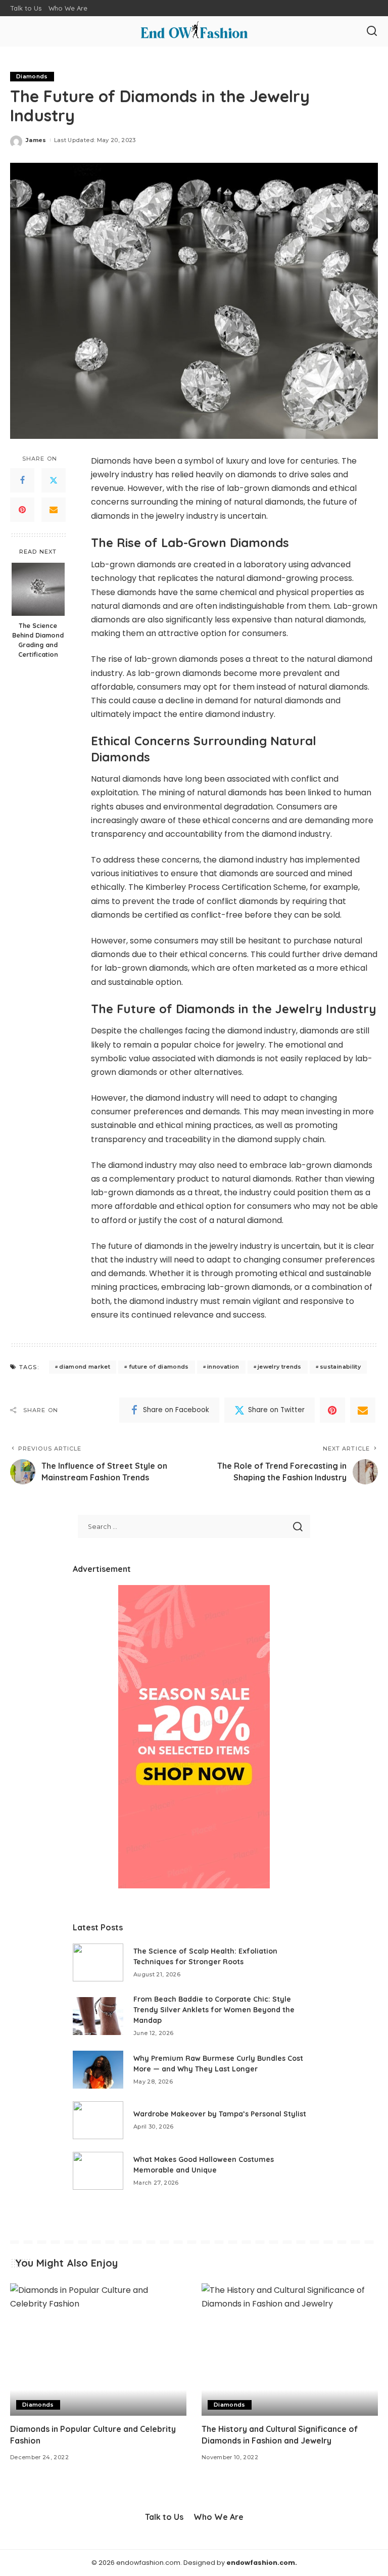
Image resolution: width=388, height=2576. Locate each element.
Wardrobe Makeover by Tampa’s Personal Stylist (220, 2114)
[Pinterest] (22, 510)
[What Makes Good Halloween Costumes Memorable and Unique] (98, 2171)
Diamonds (32, 76)
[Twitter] (54, 480)
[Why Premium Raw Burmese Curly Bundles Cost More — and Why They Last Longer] (98, 2070)
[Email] (54, 510)
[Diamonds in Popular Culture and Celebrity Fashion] (98, 2349)
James (36, 140)
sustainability (340, 1367)
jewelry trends (280, 1367)
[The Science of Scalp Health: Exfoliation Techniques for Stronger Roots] (98, 1962)
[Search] (372, 31)
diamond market (85, 1367)
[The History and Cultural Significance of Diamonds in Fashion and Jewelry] (290, 2349)
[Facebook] (22, 480)
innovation (223, 1367)
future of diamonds (159, 1367)
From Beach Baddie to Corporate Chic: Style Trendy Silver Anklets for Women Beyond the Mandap (214, 2010)
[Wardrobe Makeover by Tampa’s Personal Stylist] (98, 2120)
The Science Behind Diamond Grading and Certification (38, 640)
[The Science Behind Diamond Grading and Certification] (38, 589)
